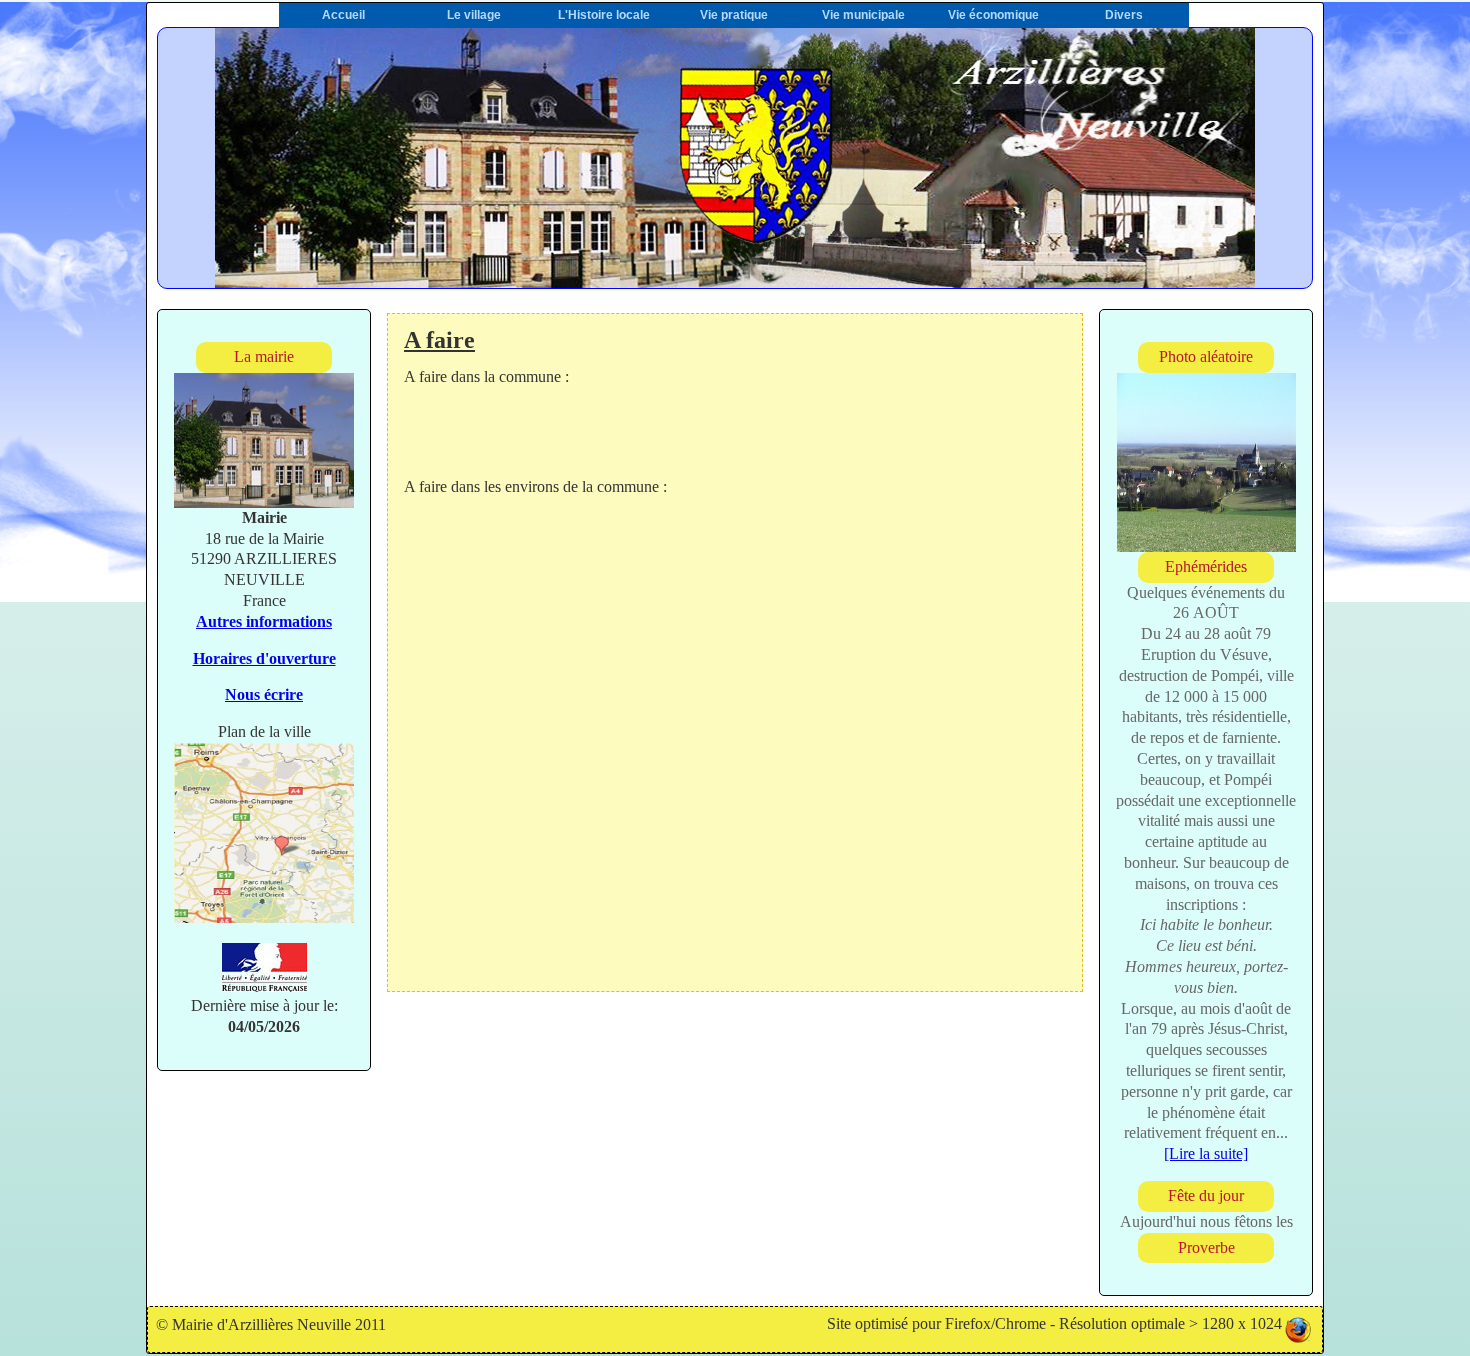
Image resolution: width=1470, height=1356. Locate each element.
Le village (474, 15)
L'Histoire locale (604, 15)
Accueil (343, 15)
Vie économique (993, 15)
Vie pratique (734, 15)
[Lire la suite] (1206, 1153)
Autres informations (264, 621)
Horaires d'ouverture (264, 658)
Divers (1124, 15)
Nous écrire (264, 694)
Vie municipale (863, 15)
